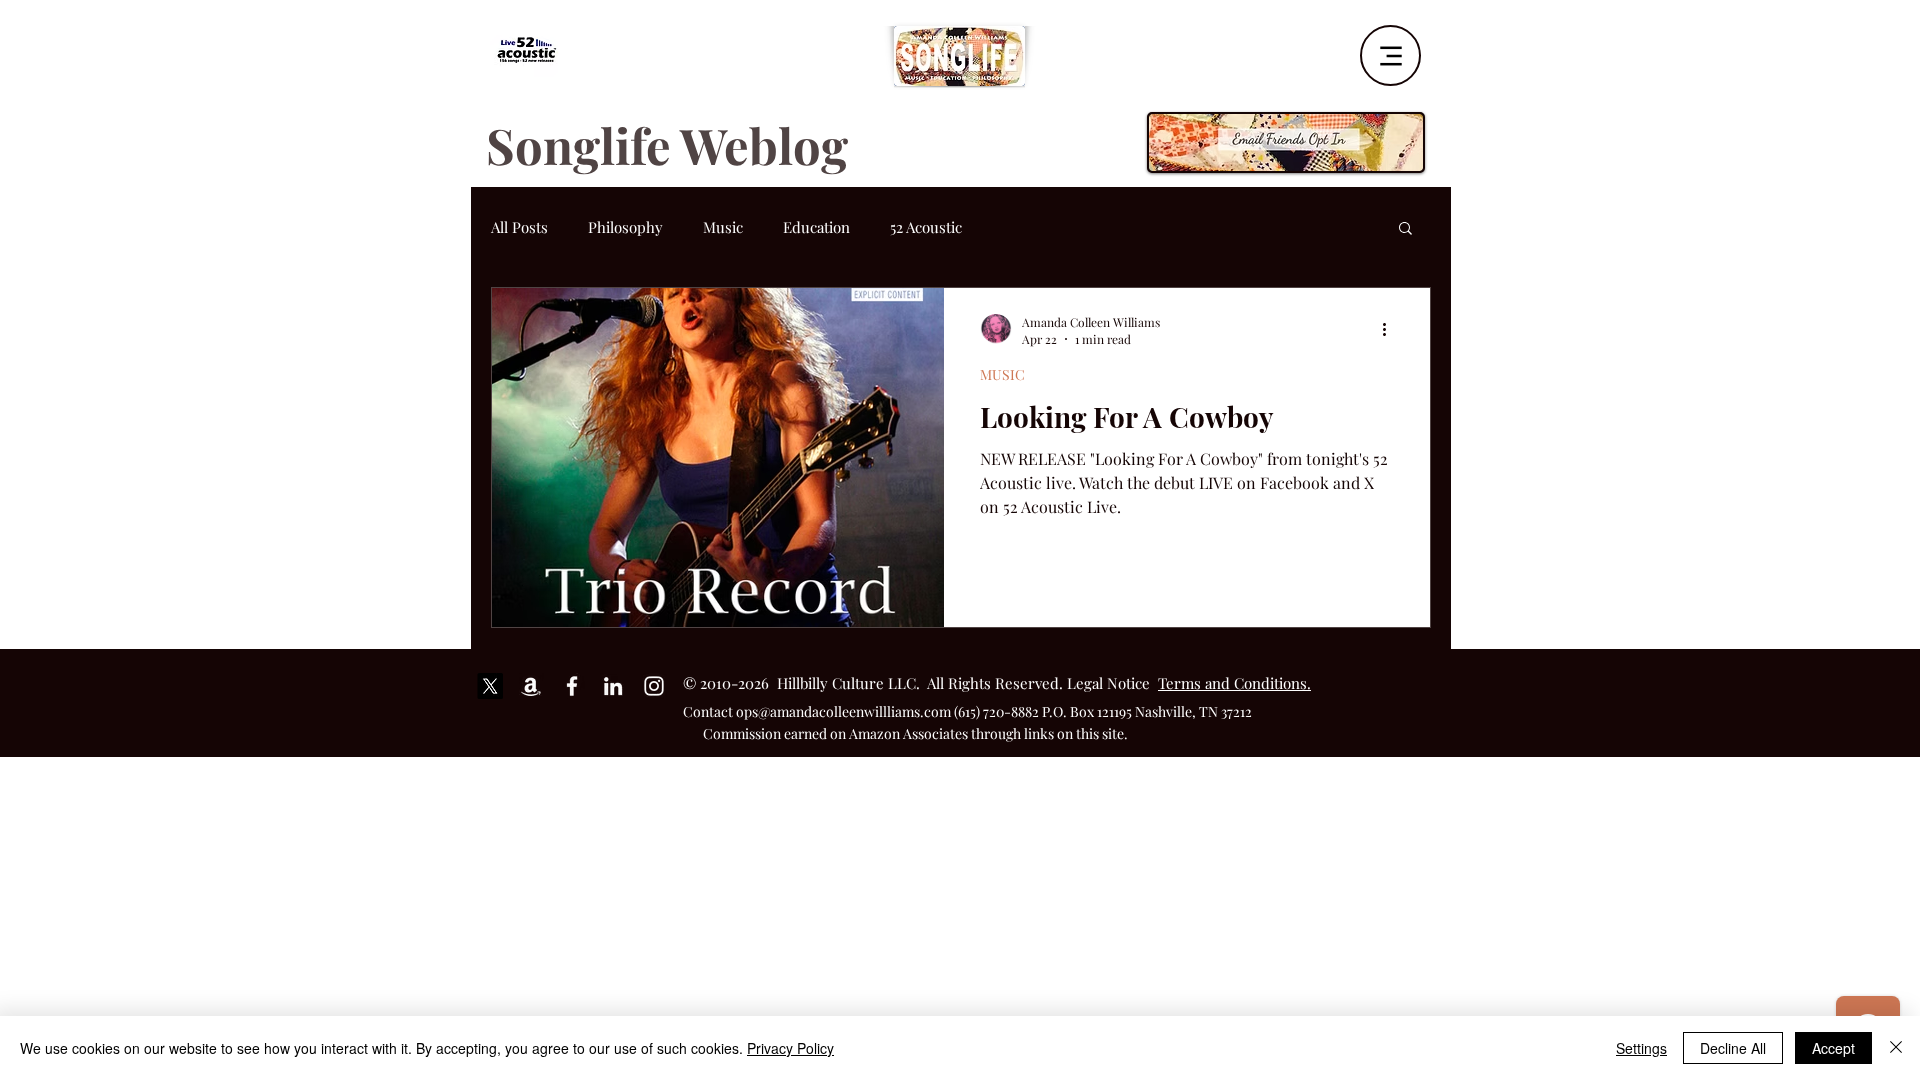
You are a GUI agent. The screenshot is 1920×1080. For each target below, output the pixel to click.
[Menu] (1390, 55)
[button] (1405, 229)
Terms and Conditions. (1234, 683)
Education (816, 227)
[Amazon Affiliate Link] (531, 686)
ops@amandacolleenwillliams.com (843, 711)
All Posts (519, 227)
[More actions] (1391, 330)
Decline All (1733, 1048)
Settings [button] (1641, 1048)
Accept (1833, 1048)
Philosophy (625, 227)
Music (723, 227)
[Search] (1429, 49)
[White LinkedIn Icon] (613, 686)
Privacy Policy (790, 1048)
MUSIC (1002, 374)
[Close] (1896, 1048)
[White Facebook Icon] (572, 686)
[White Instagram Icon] (654, 686)
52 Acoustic (926, 227)
